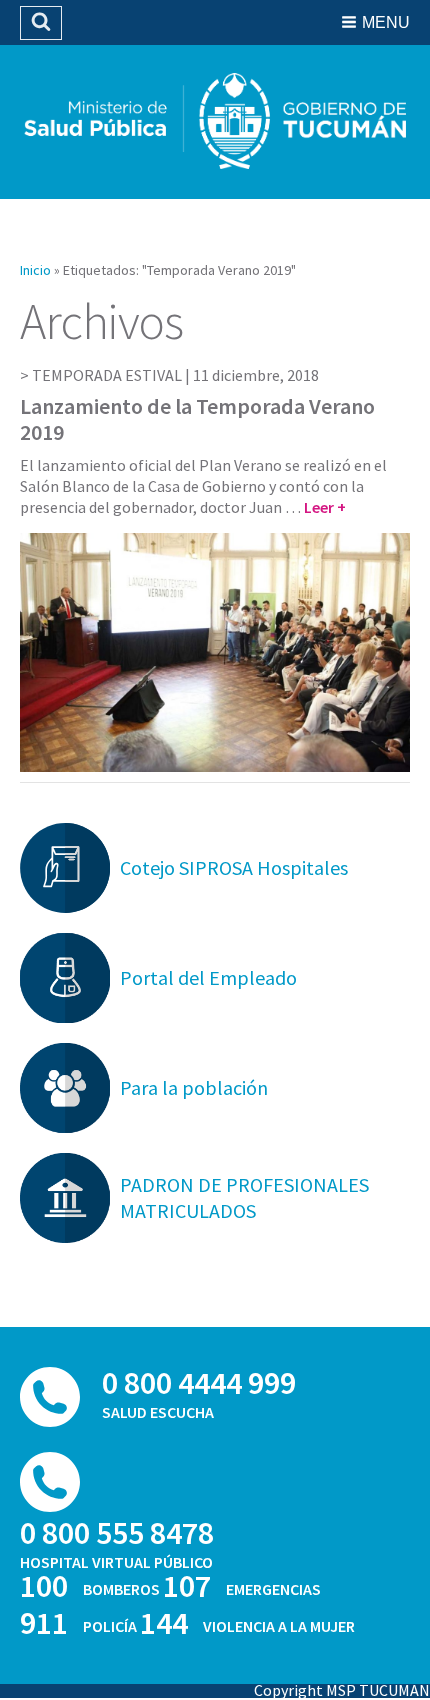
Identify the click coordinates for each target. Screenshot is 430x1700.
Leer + (325, 507)
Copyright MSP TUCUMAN (342, 1690)
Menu (386, 22)
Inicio (35, 270)
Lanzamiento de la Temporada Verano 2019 (197, 419)
